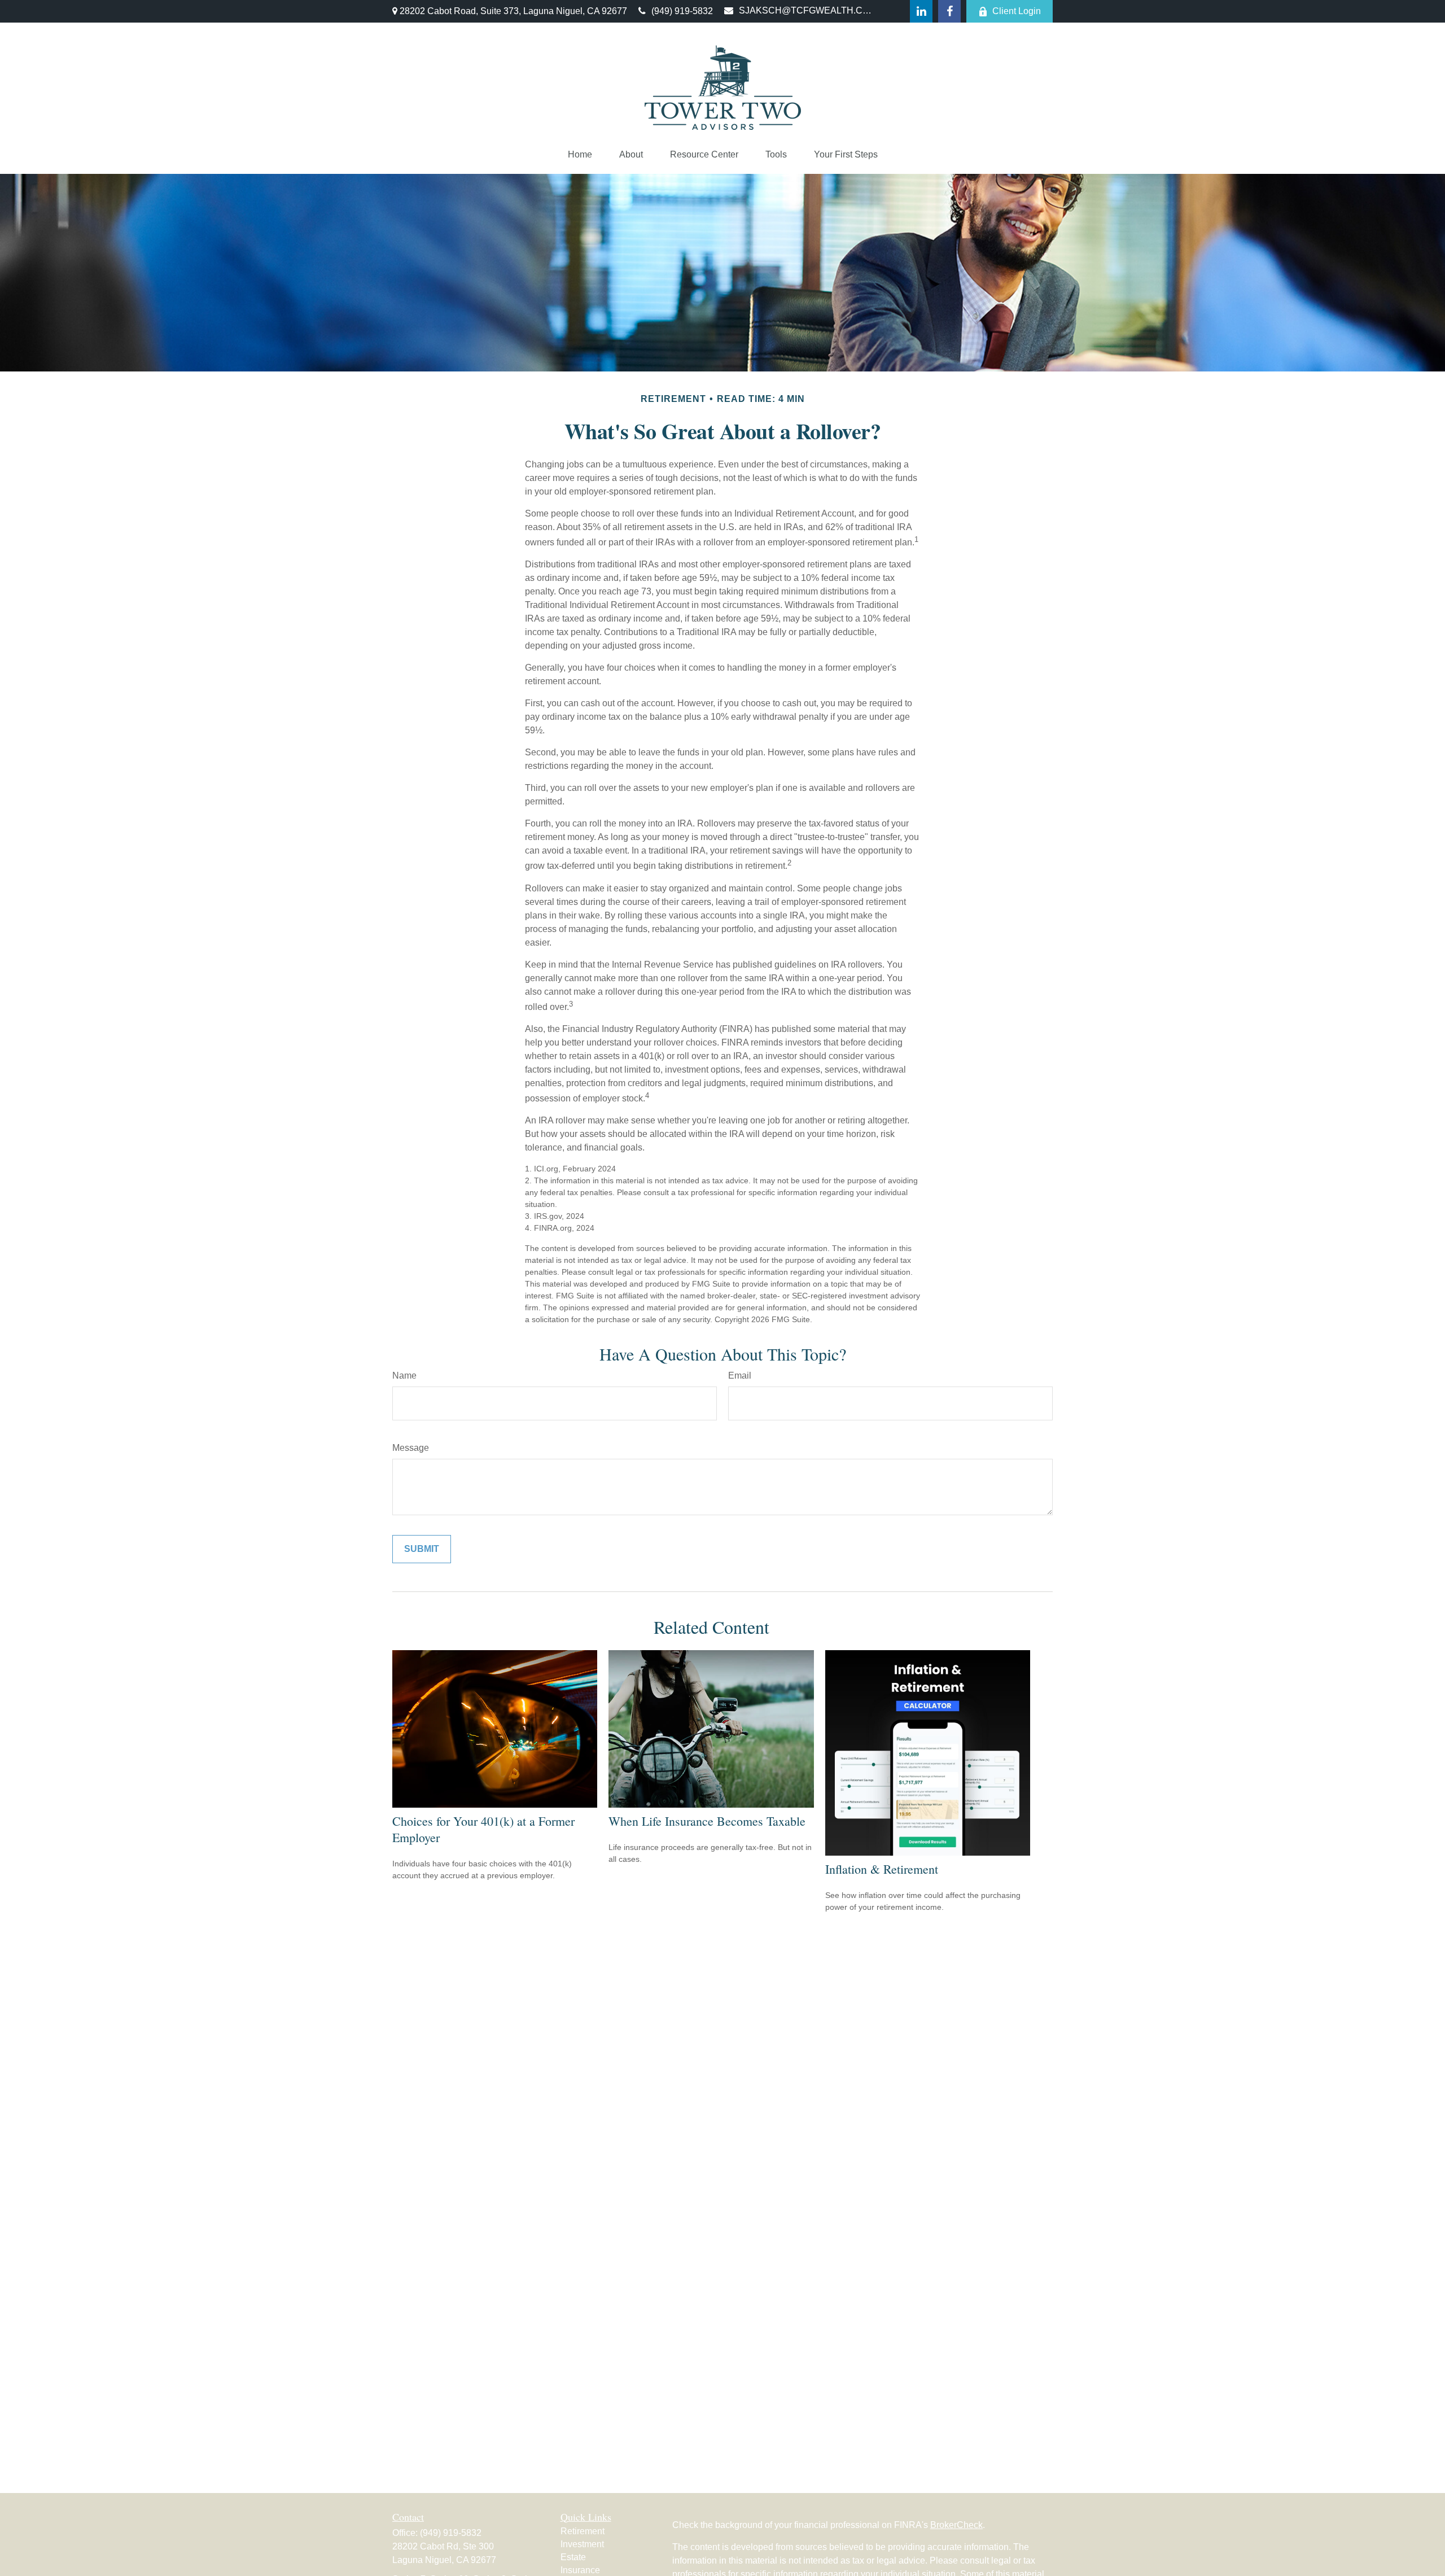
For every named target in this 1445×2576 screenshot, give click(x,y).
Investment (582, 2544)
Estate (573, 2557)
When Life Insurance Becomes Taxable (707, 1821)
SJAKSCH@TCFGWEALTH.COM (806, 10)
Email (740, 1376)
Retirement (583, 2531)
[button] (580, 155)
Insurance (580, 2570)
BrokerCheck (956, 2525)
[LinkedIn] (921, 11)
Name (404, 1376)
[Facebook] (949, 11)
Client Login (1017, 11)
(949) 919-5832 (682, 11)
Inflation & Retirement (882, 1869)
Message (411, 1448)
